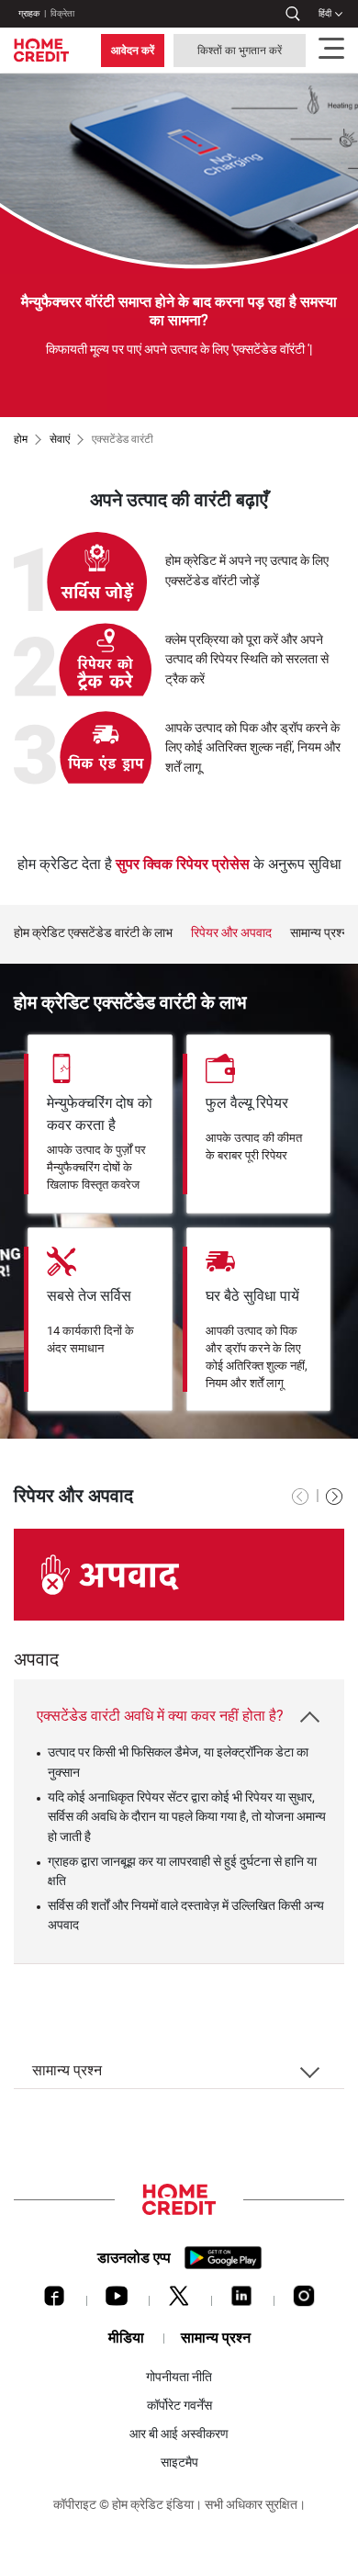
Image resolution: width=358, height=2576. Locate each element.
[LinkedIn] (241, 2300)
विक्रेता (62, 13)
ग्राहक (29, 13)
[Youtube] (117, 2300)
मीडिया (126, 2338)
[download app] (223, 2258)
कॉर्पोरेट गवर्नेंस (179, 2405)
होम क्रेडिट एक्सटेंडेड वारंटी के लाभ (93, 933)
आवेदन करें (133, 51)
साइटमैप (179, 2462)
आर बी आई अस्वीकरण (179, 2434)
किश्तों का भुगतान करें (240, 51)
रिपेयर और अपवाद (231, 933)
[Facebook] (54, 2300)
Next (335, 933)
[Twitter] (179, 2300)
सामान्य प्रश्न (319, 933)
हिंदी (325, 13)
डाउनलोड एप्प (134, 2258)
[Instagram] (304, 2300)
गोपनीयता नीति (179, 2377)
